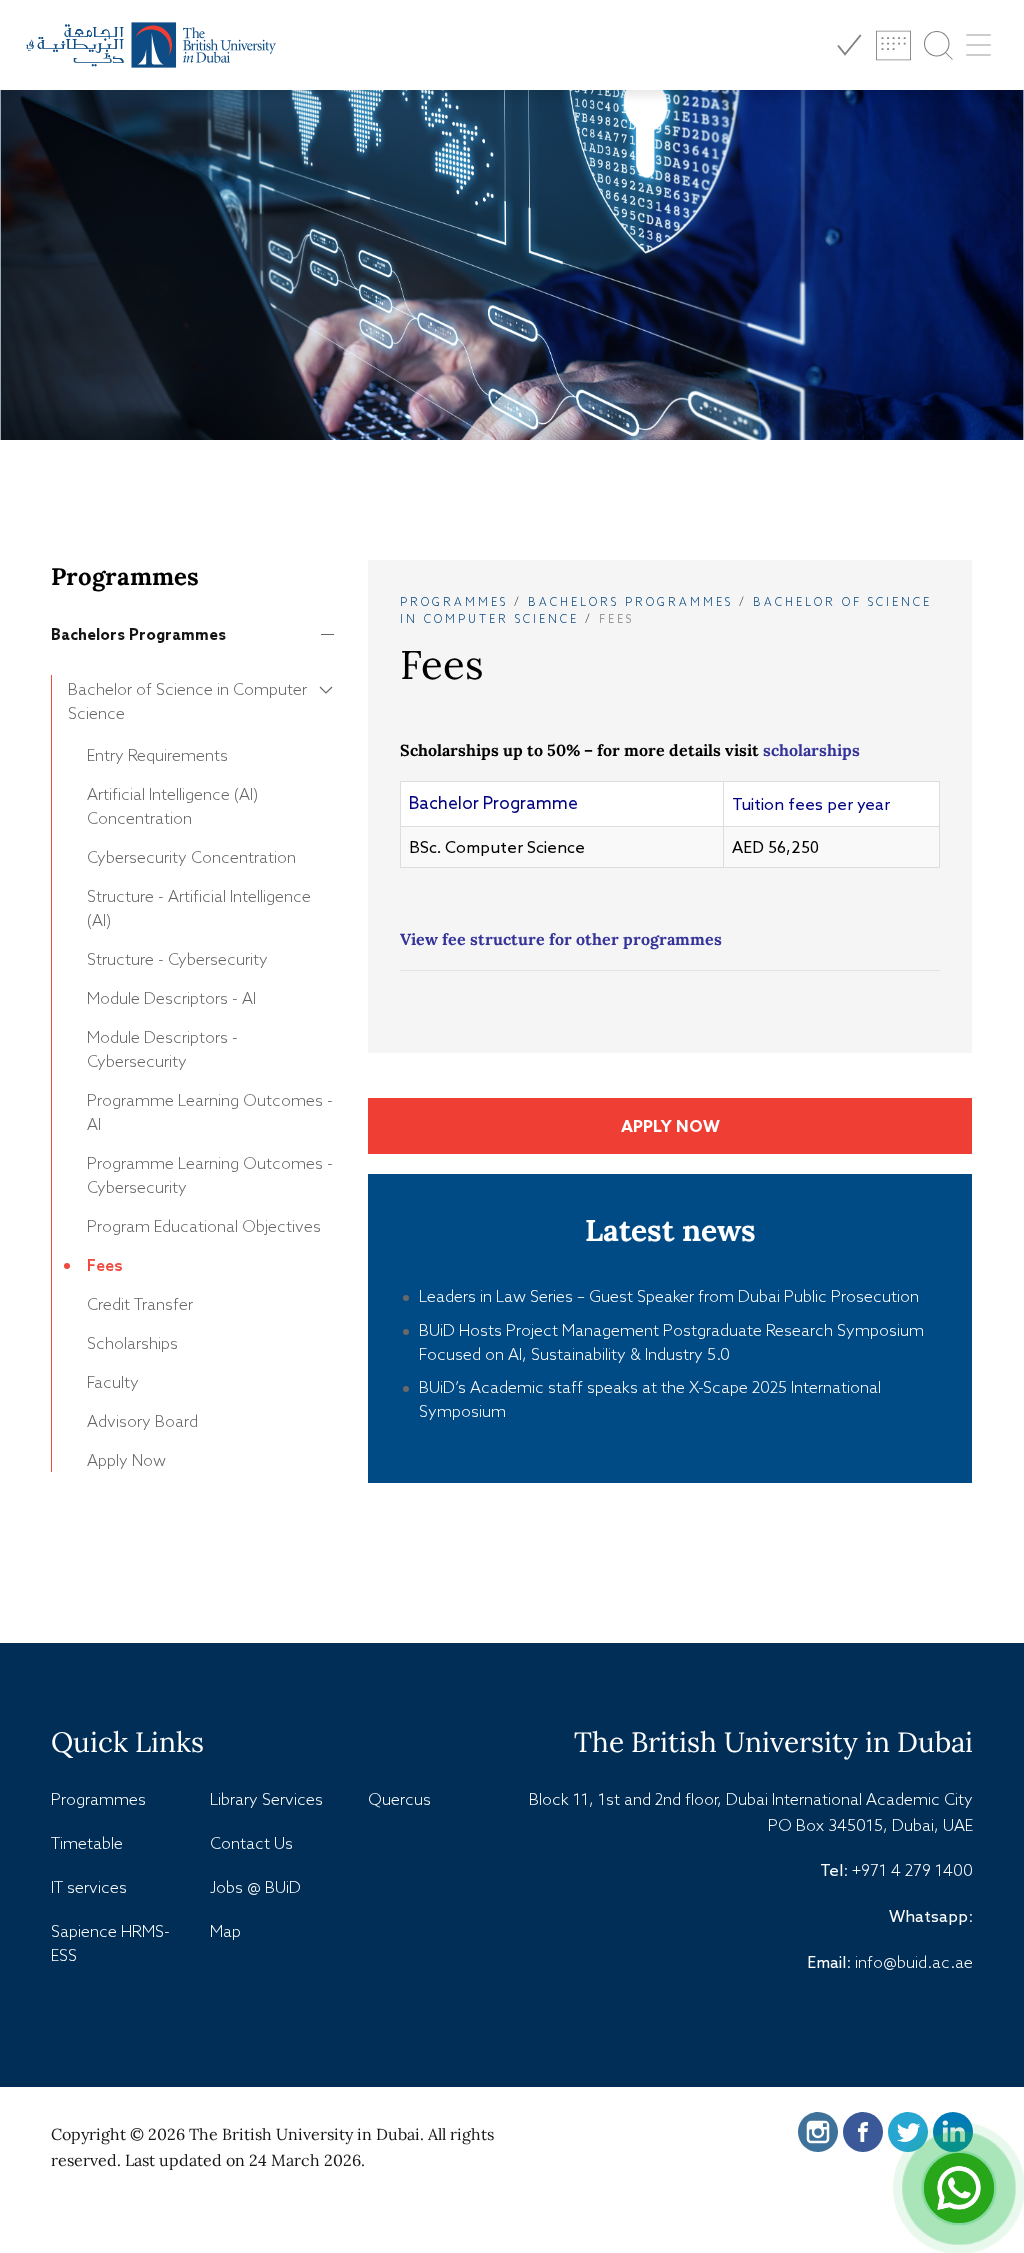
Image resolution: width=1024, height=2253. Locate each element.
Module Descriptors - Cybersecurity (162, 1049)
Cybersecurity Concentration (191, 857)
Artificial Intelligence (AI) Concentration (172, 806)
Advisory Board (142, 1421)
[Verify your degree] (848, 45)
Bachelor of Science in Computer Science (187, 701)
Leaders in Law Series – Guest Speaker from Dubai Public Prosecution (669, 1296)
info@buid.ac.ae (914, 1962)
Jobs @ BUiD (255, 1887)
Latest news (670, 1230)
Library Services (266, 1799)
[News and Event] (893, 45)
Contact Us (251, 1843)
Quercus (399, 1799)
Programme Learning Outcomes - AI (210, 1112)
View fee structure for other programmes (561, 939)
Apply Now (126, 1460)
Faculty (113, 1382)
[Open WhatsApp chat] (959, 2188)
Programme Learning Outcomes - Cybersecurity (210, 1175)
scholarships (811, 750)
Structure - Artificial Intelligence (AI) (199, 908)
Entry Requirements (157, 755)
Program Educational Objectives (204, 1226)
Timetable (87, 1843)
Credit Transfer (140, 1304)
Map (225, 1931)
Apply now (670, 1126)
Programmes (454, 602)
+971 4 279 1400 (912, 1870)
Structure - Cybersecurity (177, 959)
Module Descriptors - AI (171, 998)
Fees (105, 1265)
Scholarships (132, 1343)
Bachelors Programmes (138, 634)
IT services (89, 1887)
